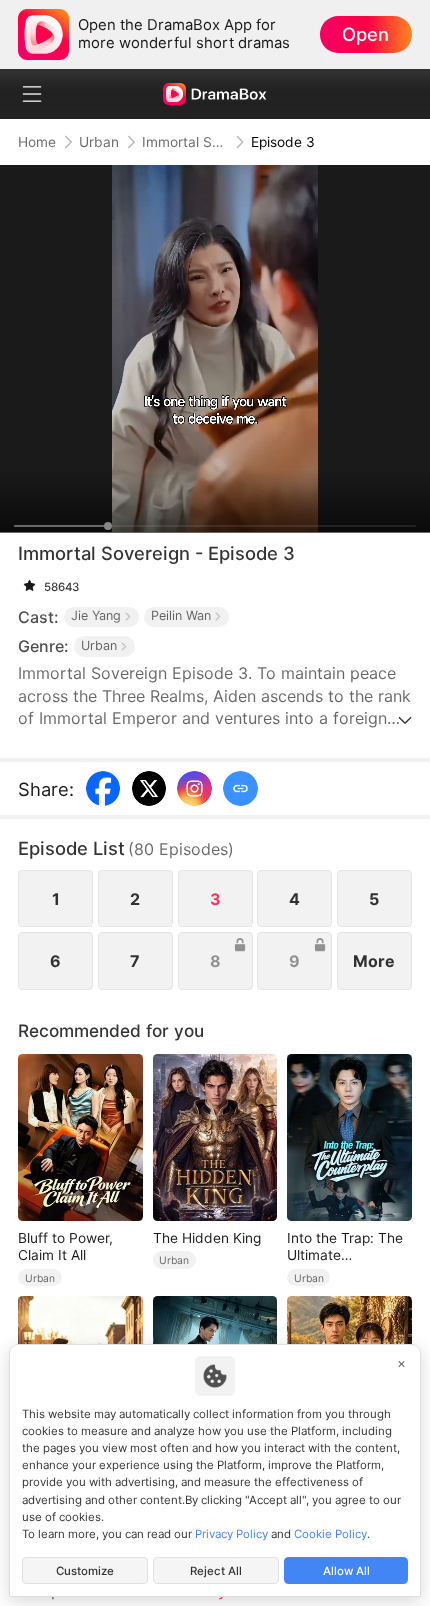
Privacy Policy (231, 1534)
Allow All (346, 1571)
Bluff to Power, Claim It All (65, 1246)
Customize (85, 1571)
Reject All (216, 1571)
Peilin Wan (181, 615)
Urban (99, 142)
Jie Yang (96, 615)
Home (37, 142)
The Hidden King (207, 1238)
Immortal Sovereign (185, 142)
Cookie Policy (330, 1534)
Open (365, 34)
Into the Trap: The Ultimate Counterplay (345, 1247)
